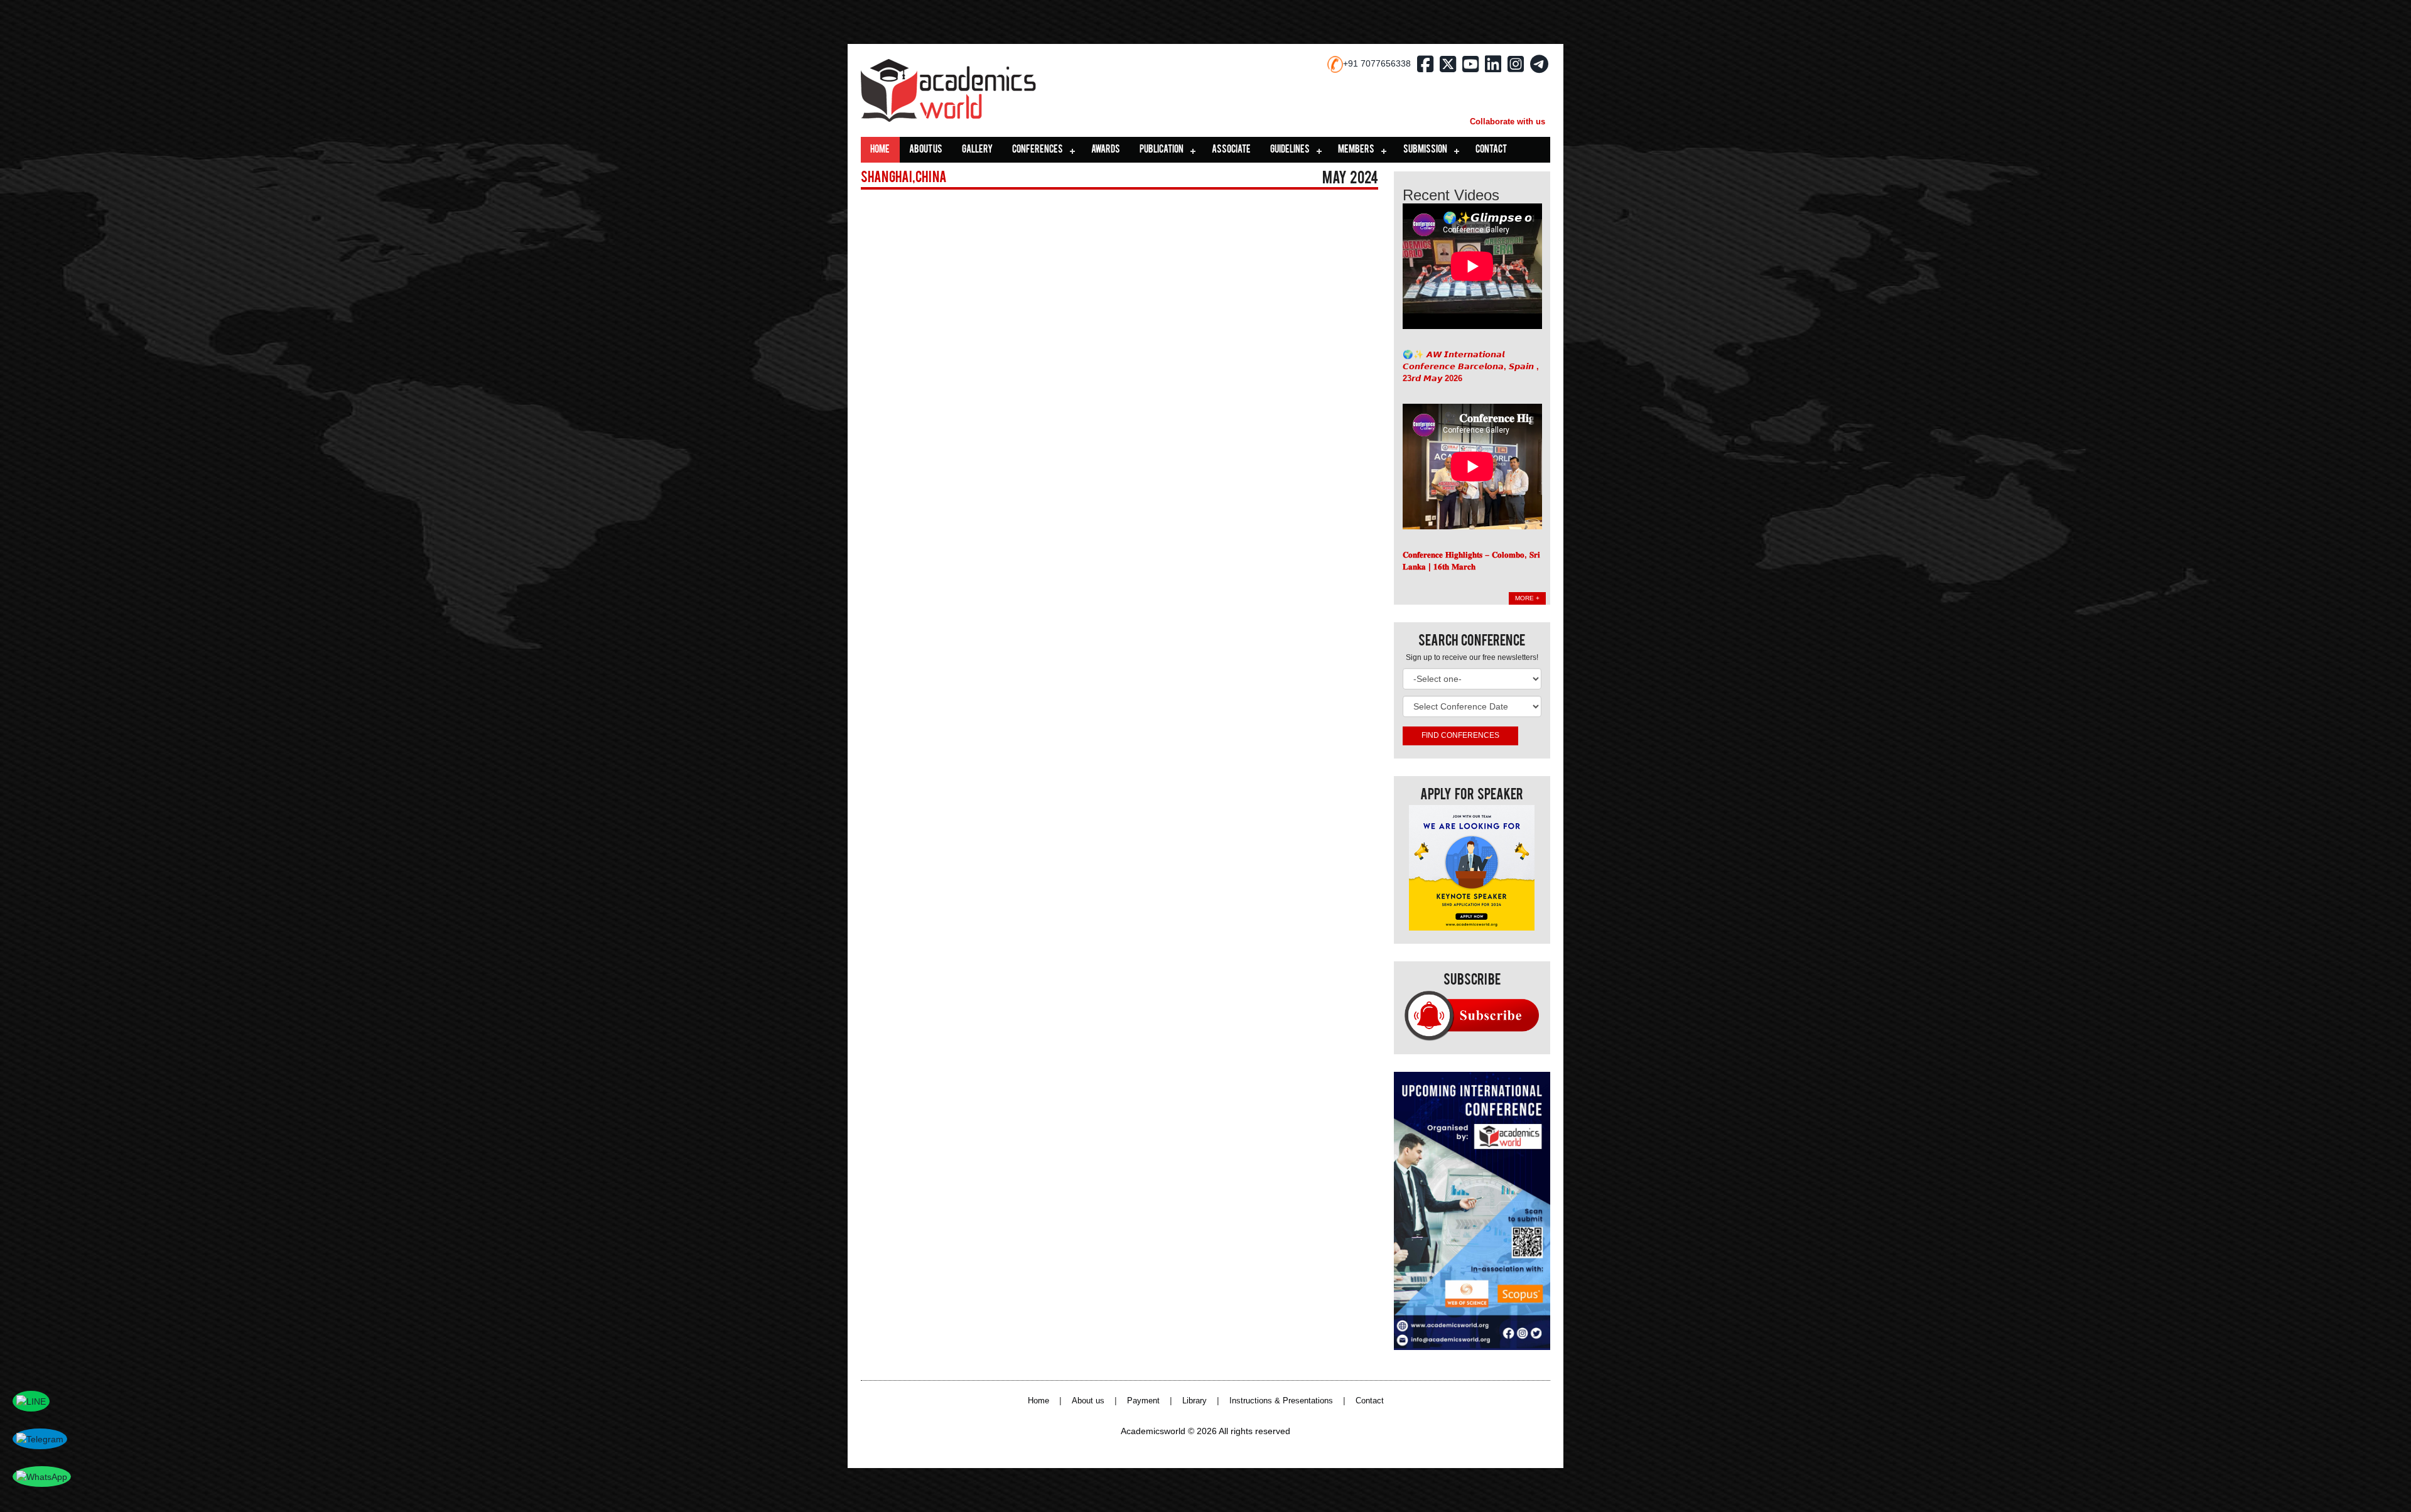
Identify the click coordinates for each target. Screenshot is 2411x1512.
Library (1195, 1401)
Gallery (977, 150)
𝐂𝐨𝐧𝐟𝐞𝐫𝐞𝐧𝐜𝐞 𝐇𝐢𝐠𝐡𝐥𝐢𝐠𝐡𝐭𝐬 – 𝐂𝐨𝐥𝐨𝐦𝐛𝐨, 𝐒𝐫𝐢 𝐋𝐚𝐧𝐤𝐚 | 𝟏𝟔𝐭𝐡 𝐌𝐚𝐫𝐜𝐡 (1471, 561)
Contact (1491, 150)
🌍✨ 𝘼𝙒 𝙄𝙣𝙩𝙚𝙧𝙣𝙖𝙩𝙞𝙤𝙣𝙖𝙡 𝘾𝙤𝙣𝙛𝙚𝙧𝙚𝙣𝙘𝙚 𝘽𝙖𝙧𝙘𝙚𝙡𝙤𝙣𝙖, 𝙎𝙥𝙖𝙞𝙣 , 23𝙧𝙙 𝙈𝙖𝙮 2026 (1471, 366)
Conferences (1038, 150)
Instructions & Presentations (1281, 1401)
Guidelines (1290, 150)
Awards (1106, 150)
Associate (1231, 150)
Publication (1162, 150)
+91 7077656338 (1377, 63)
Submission (1425, 150)
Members (1356, 150)
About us (926, 150)
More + (1527, 598)
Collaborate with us (1508, 121)
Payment (1143, 1401)
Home (880, 150)
